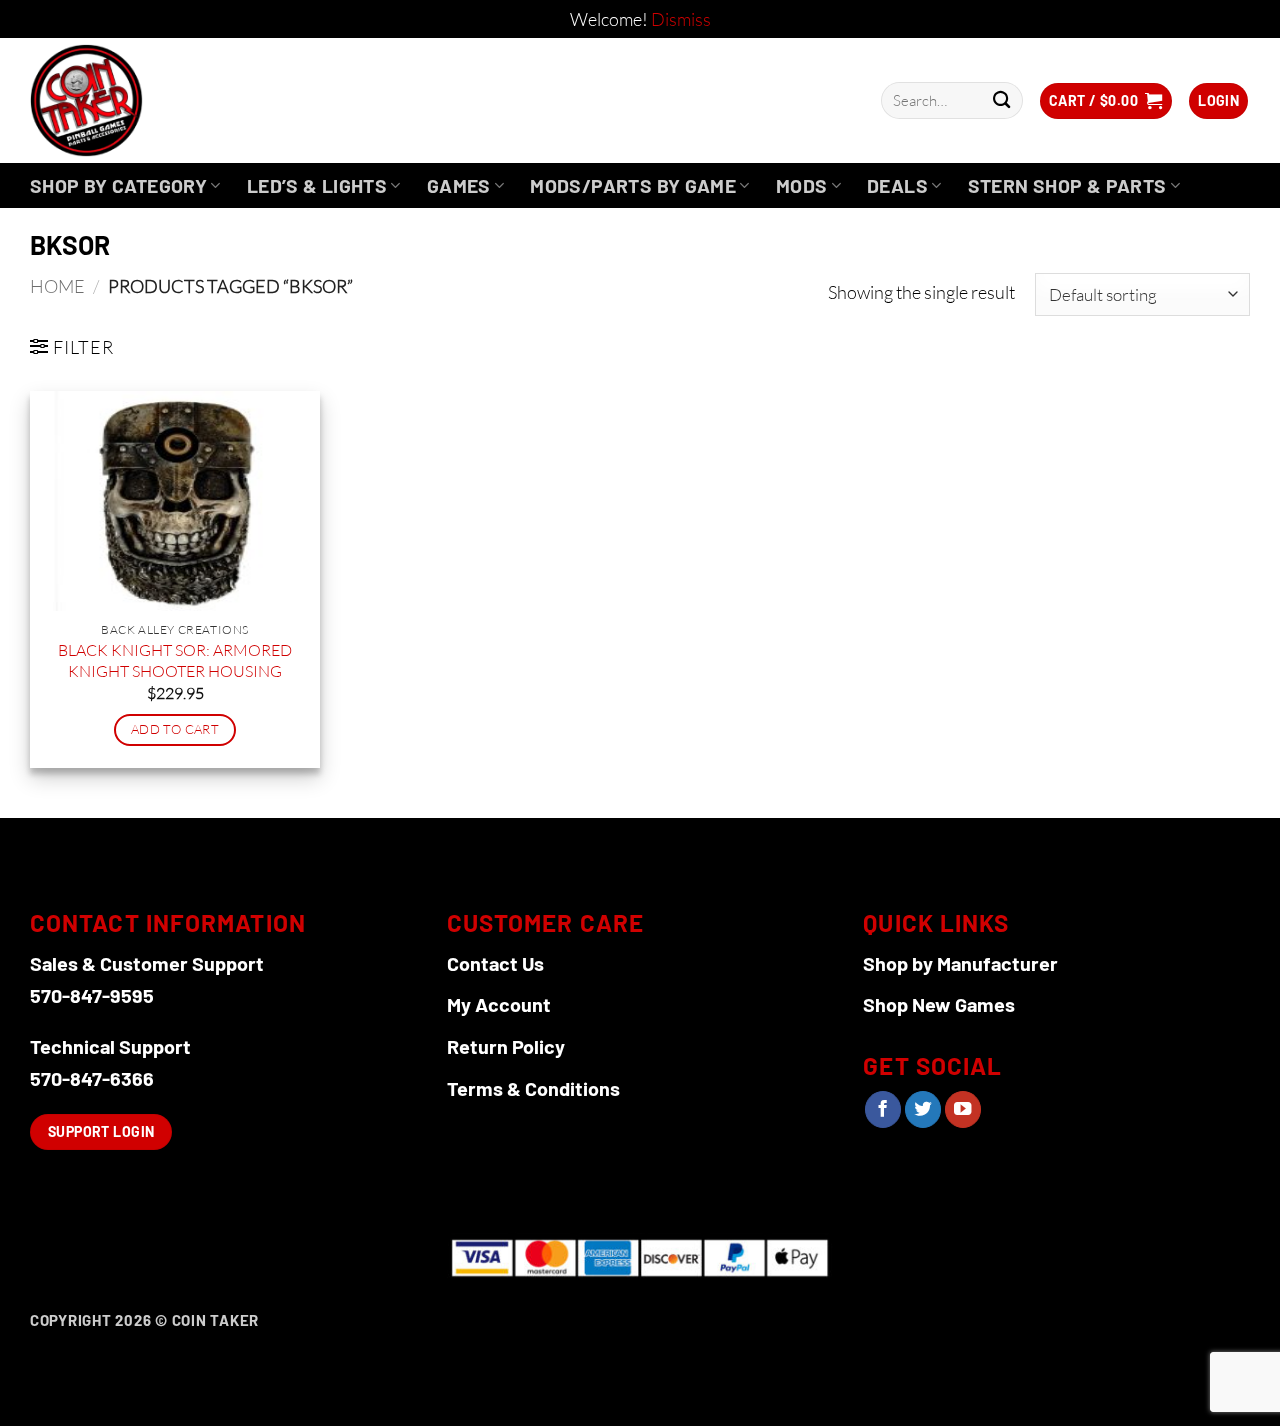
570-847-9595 (92, 995)
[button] (1106, 101)
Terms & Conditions (533, 1088)
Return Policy (506, 1046)
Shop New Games (939, 1004)
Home (57, 286)
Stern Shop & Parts (1067, 185)
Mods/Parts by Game (633, 185)
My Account (499, 1004)
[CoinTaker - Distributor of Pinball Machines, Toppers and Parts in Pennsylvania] (140, 100)
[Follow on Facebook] (883, 1109)
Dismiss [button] (681, 19)
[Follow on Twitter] (923, 1109)
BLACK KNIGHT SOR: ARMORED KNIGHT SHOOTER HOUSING (175, 660)
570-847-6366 (92, 1078)
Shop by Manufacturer (960, 963)
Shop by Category (118, 185)
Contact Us (495, 963)
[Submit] (1001, 100)
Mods (802, 185)
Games (459, 185)
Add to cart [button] (175, 729)
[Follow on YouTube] (963, 1109)
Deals (897, 185)
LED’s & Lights (317, 185)
